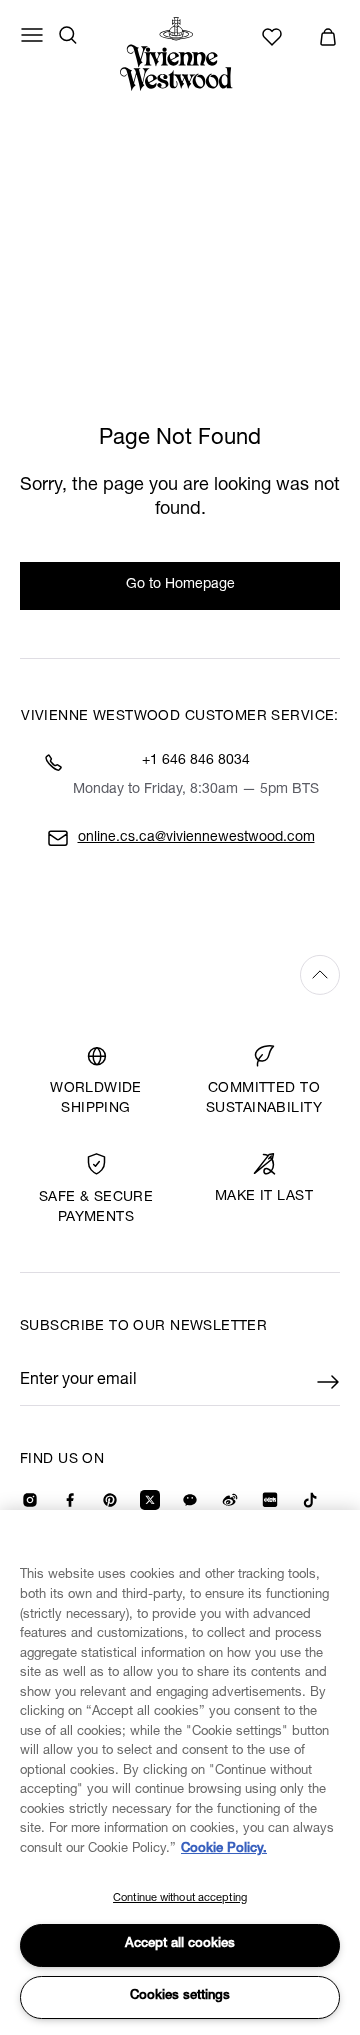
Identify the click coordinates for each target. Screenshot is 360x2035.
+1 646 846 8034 (196, 761)
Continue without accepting (180, 1898)
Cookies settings (180, 1996)
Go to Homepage (180, 585)
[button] (328, 37)
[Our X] (150, 1500)
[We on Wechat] (190, 1500)
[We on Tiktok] (310, 1500)
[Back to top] (180, 974)
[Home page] (180, 54)
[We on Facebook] (70, 1500)
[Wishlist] (275, 37)
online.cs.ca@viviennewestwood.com (196, 838)
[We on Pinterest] (110, 1500)
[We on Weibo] (230, 1500)
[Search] (68, 35)
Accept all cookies (180, 1944)
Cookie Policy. (224, 1849)
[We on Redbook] (270, 1500)
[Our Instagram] (30, 1500)
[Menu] (32, 35)
